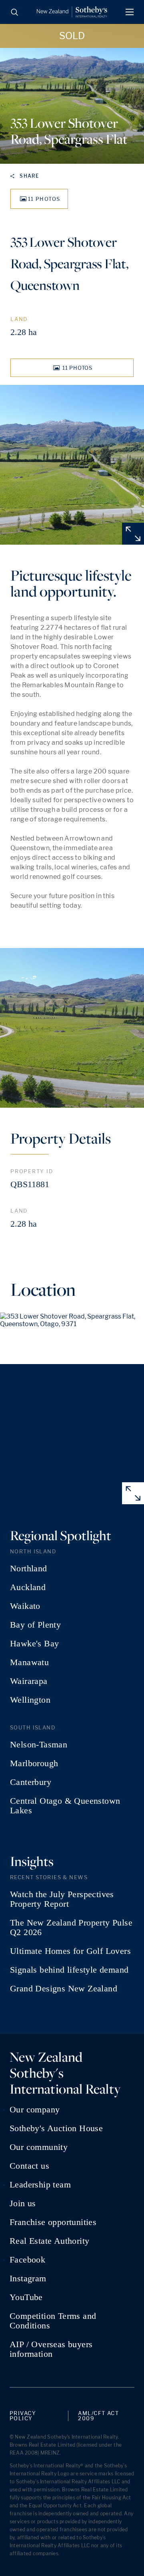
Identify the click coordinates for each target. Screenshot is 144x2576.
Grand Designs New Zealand (64, 1989)
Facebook (27, 2260)
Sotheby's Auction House (56, 2128)
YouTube (26, 2297)
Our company (35, 2110)
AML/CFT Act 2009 (98, 2416)
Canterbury (31, 1782)
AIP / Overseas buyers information (51, 2349)
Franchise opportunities (53, 2222)
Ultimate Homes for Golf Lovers (70, 1951)
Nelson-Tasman (39, 1745)
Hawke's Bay (34, 1644)
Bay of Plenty (35, 1625)
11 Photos (44, 199)
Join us (23, 2203)
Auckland (28, 1587)
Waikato (25, 1606)
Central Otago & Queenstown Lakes (65, 1806)
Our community (39, 2147)
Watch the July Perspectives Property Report (62, 1899)
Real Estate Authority (49, 2241)
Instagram (28, 2279)
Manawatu (29, 1662)
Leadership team (40, 2185)
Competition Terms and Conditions (53, 2321)
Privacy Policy (23, 2416)
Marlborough (34, 1763)
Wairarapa (29, 1681)
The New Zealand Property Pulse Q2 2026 (71, 1928)
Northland (29, 1569)
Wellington (30, 1700)
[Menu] (130, 12)
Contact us (29, 2166)
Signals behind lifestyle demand (69, 1970)
